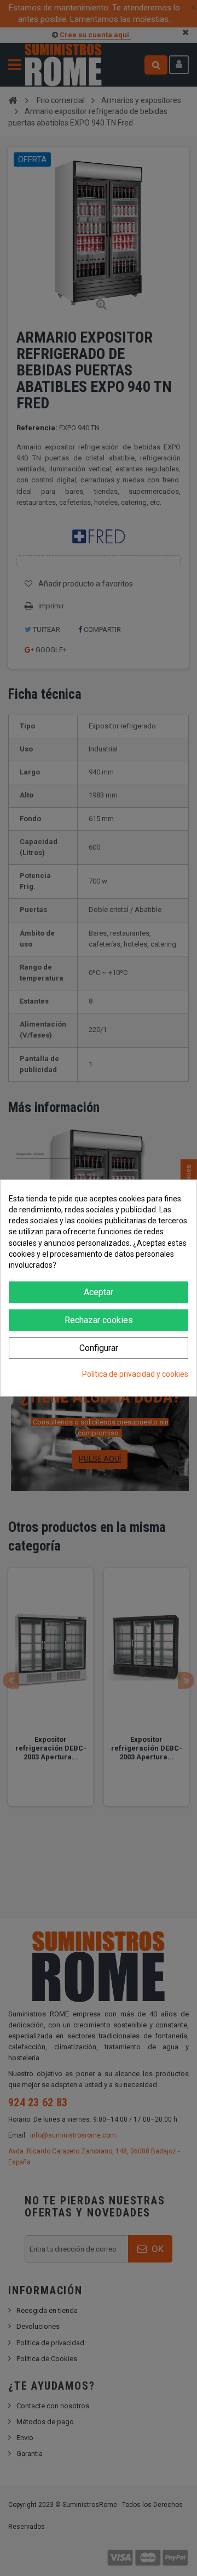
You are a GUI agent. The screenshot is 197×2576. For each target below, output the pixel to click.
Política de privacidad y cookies (135, 1374)
